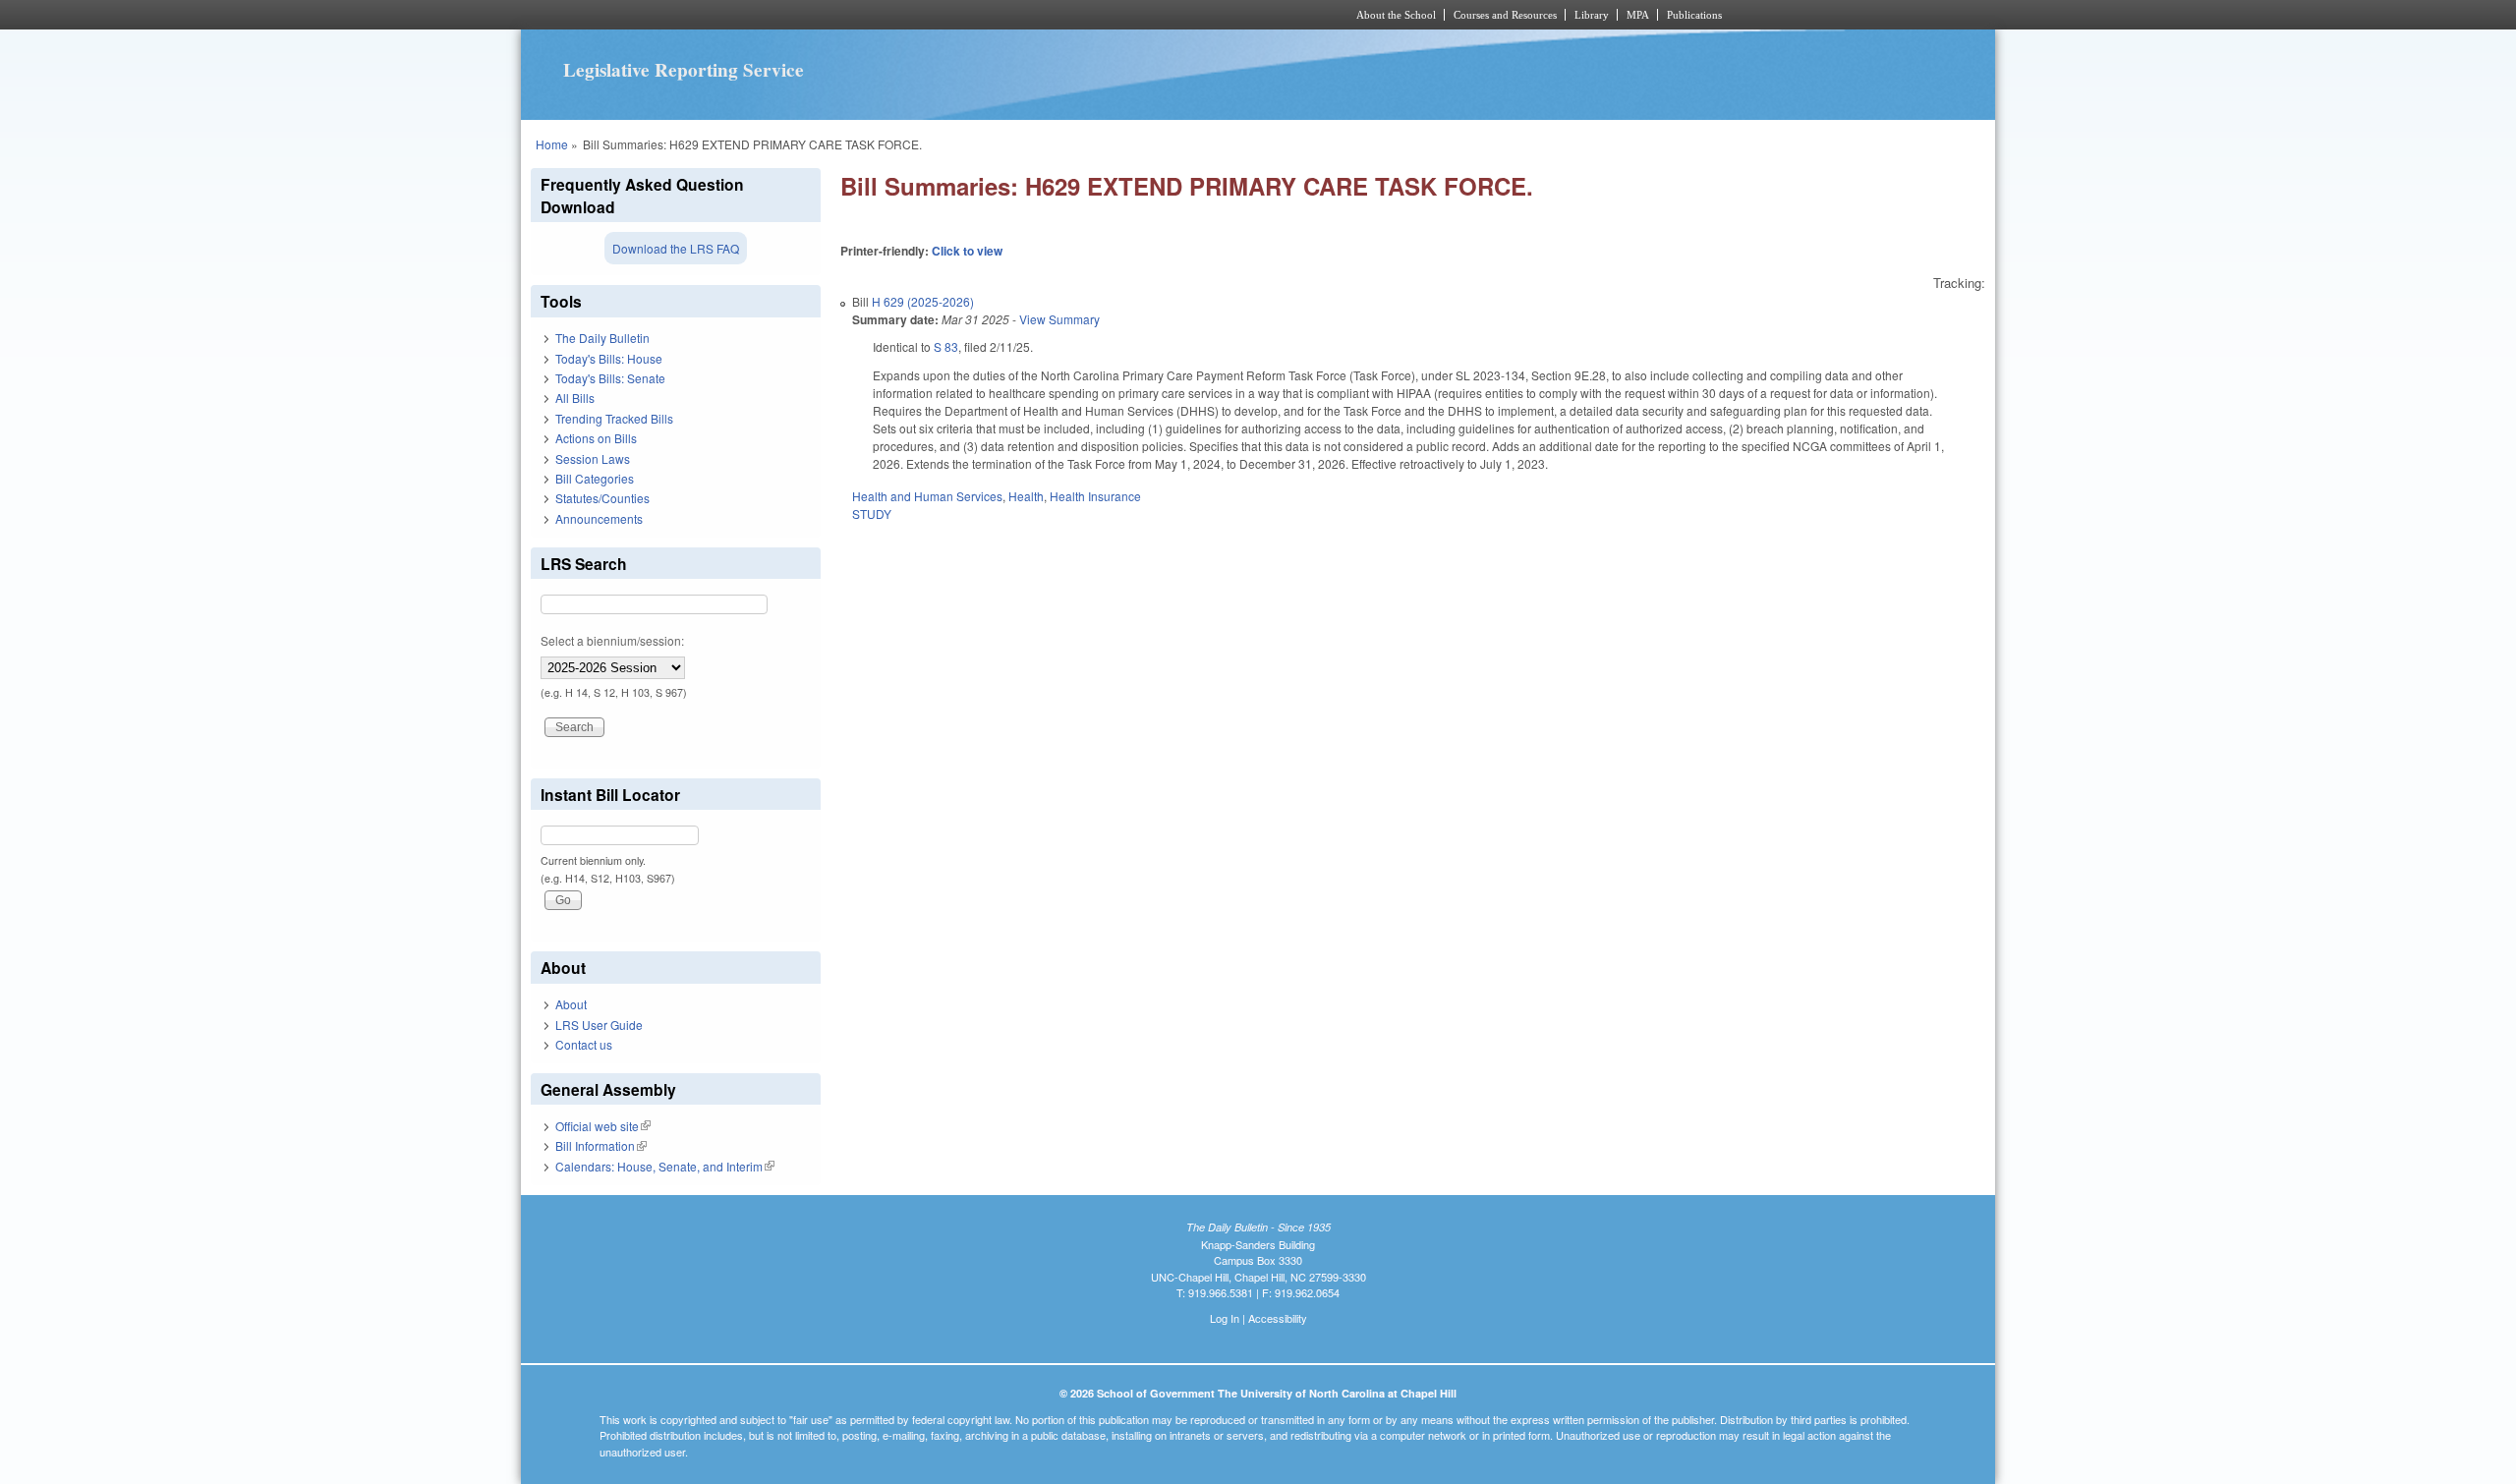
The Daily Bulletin (602, 338)
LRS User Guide (599, 1025)
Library (1592, 15)
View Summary (1059, 319)
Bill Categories (595, 478)
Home (552, 144)
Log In (1225, 1318)
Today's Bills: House (609, 358)
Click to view (967, 251)
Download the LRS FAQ (676, 248)
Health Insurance (1095, 496)
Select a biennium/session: (612, 640)
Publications (1694, 15)
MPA (1638, 15)
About (571, 1004)
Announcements (599, 518)
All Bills (575, 398)
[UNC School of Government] (998, 15)
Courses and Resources (1505, 15)
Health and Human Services (927, 496)
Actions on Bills (596, 438)
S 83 (946, 346)
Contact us (584, 1044)
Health (1026, 496)
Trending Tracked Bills (614, 418)
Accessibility (1278, 1318)
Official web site (603, 1126)
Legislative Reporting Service (684, 70)
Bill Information (601, 1145)
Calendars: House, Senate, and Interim (665, 1166)
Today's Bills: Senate (610, 378)
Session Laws (593, 458)
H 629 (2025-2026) (923, 301)
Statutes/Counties (602, 498)
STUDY (872, 514)
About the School (1396, 15)
